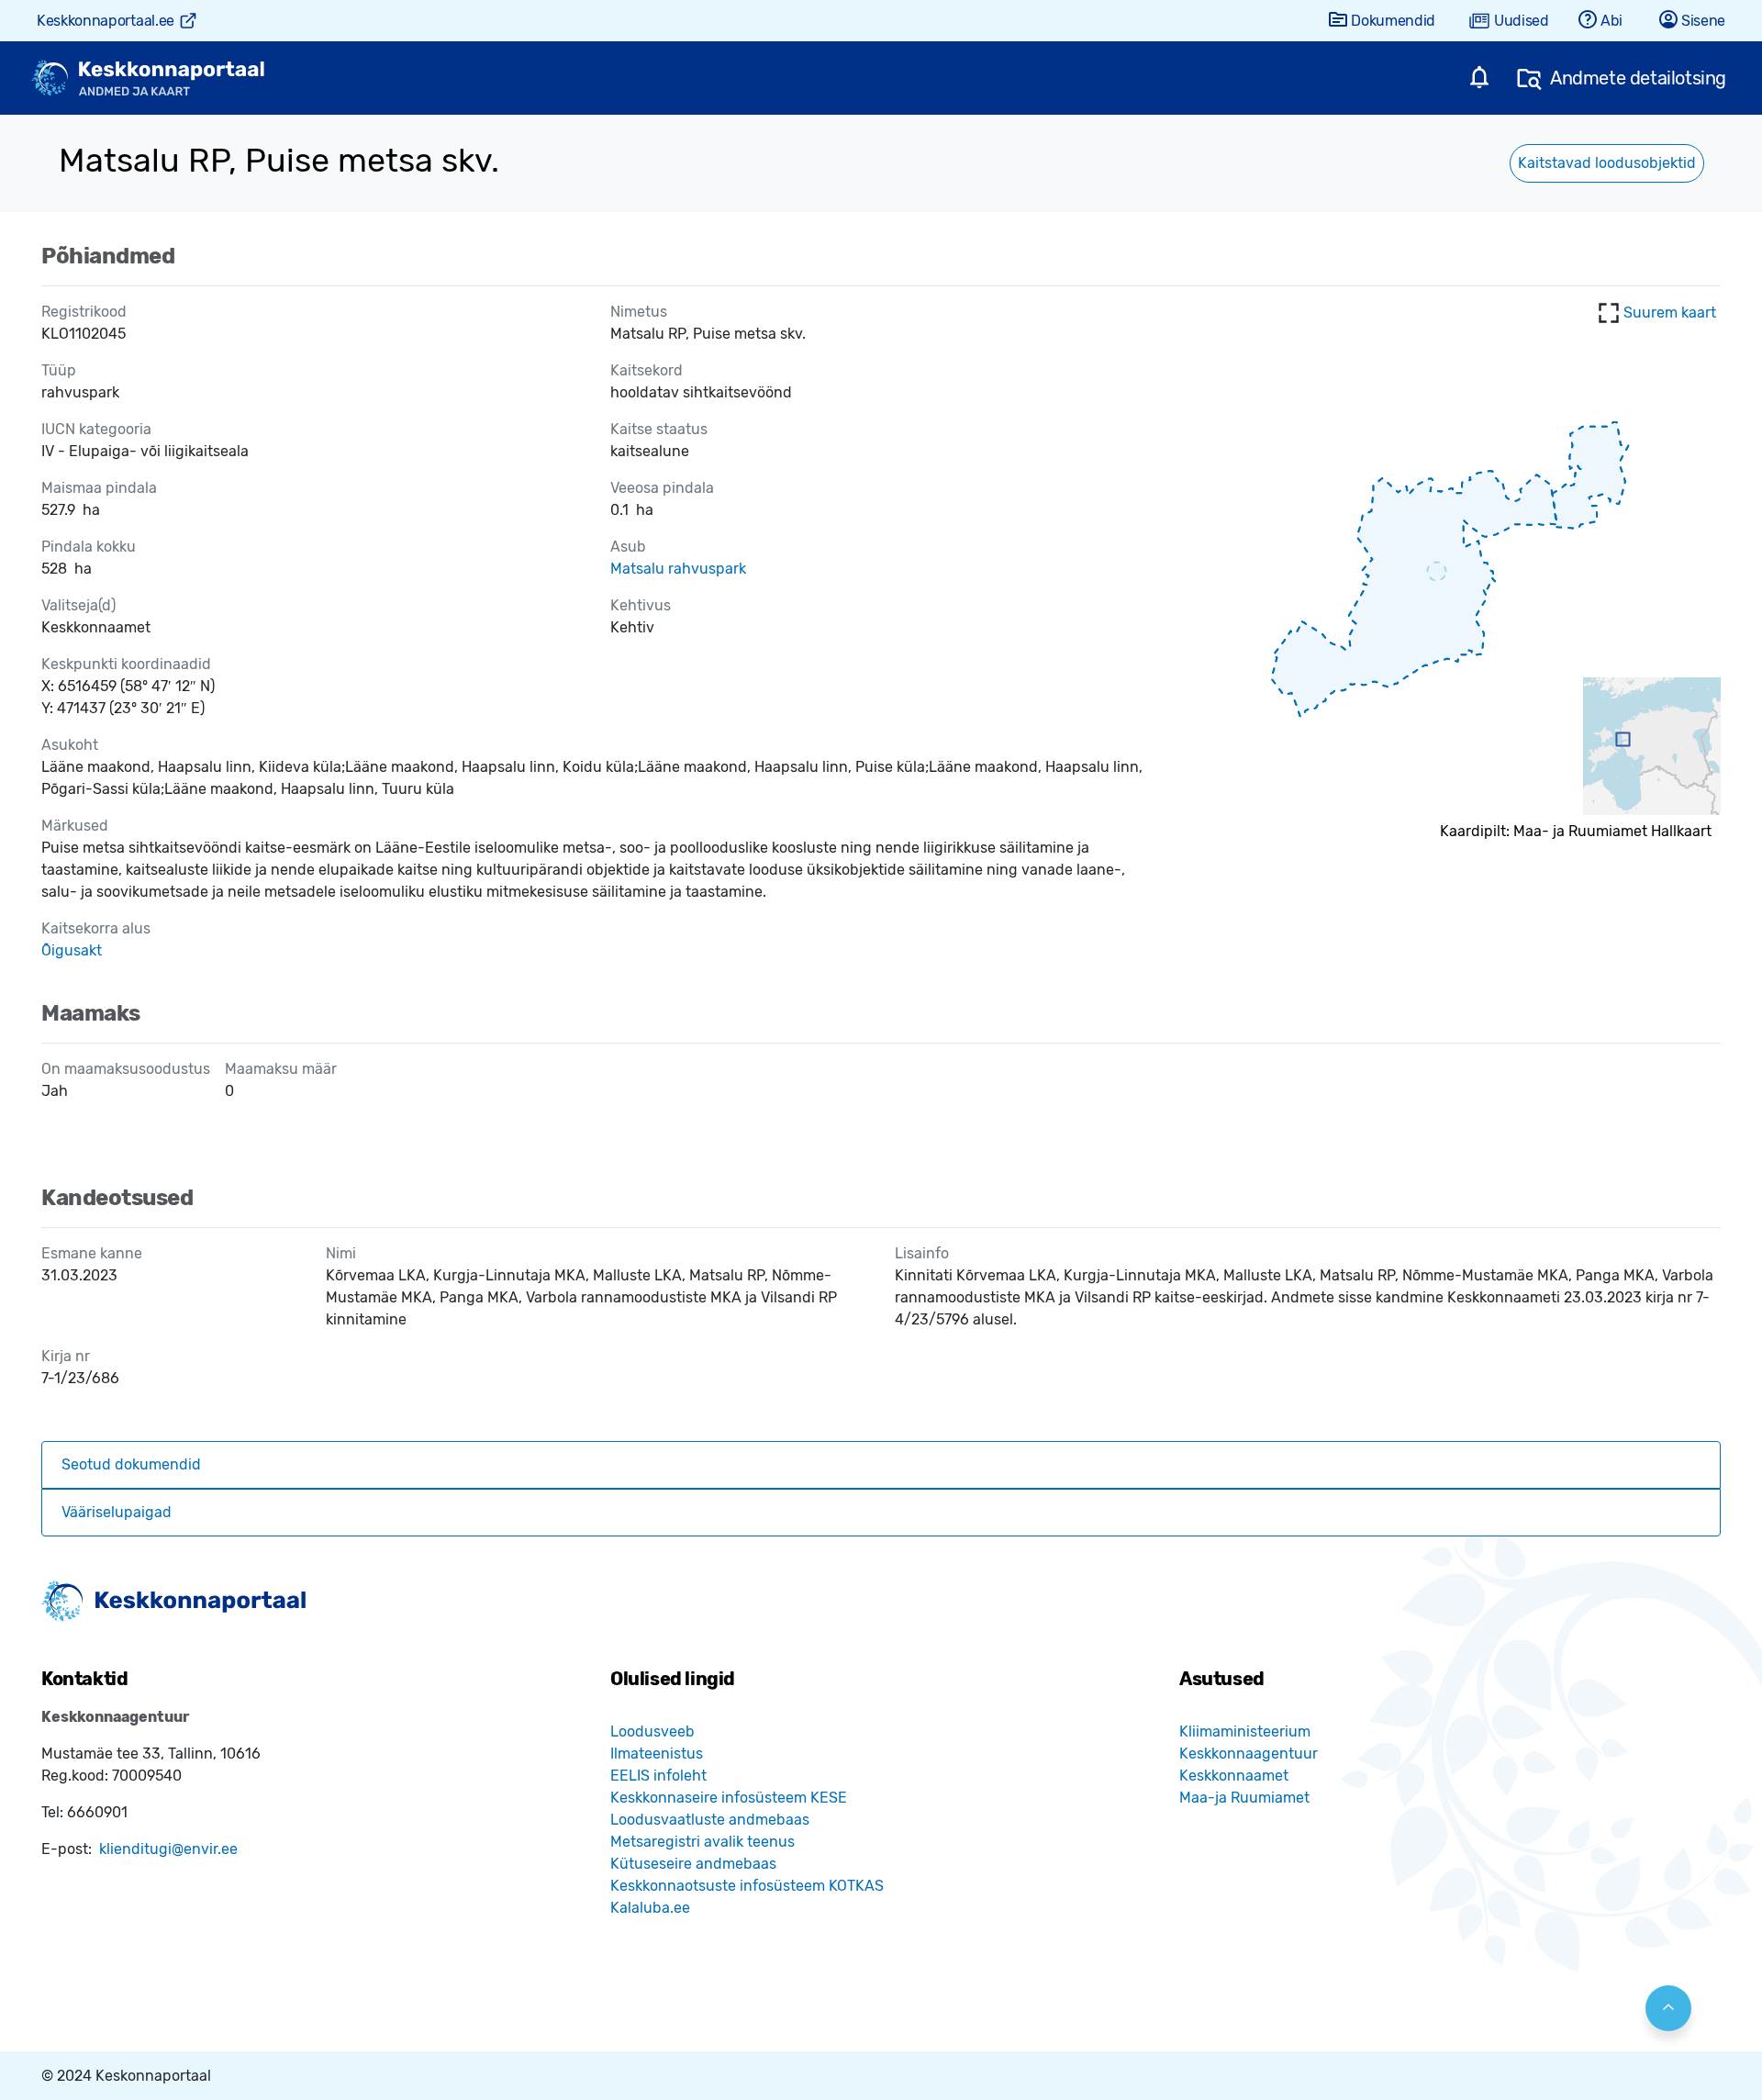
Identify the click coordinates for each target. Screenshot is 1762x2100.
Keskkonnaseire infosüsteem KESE (729, 1798)
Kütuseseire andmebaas (693, 1864)
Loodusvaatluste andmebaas (710, 1820)
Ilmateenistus (657, 1754)
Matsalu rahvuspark (678, 569)
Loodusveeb (652, 1731)
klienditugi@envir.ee (168, 1849)
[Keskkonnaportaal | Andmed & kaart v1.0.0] (148, 78)
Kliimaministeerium (1245, 1731)
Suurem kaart (1670, 313)
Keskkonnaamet (1234, 1776)
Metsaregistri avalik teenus (703, 1842)
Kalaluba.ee (650, 1908)
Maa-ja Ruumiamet (1244, 1798)
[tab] (881, 1465)
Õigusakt (72, 950)
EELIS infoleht (658, 1776)
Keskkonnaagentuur (1249, 1754)
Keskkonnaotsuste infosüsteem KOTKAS (747, 1886)
